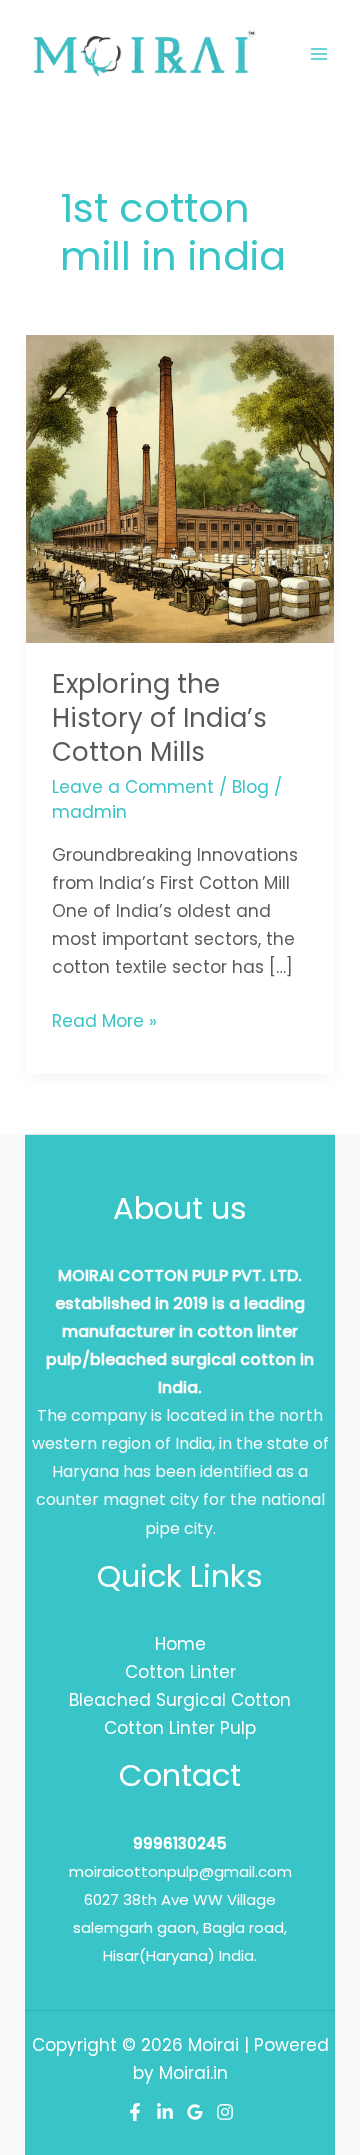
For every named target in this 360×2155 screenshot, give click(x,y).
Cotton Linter (180, 1672)
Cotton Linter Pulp (180, 1728)
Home (180, 1644)
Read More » (104, 1020)
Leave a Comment (133, 787)
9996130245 (180, 1843)
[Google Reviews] (195, 2112)
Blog (250, 787)
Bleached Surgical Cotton (180, 1700)
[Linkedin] (165, 2112)
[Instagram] (225, 2112)
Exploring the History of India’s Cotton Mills (159, 718)
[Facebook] (135, 2112)
